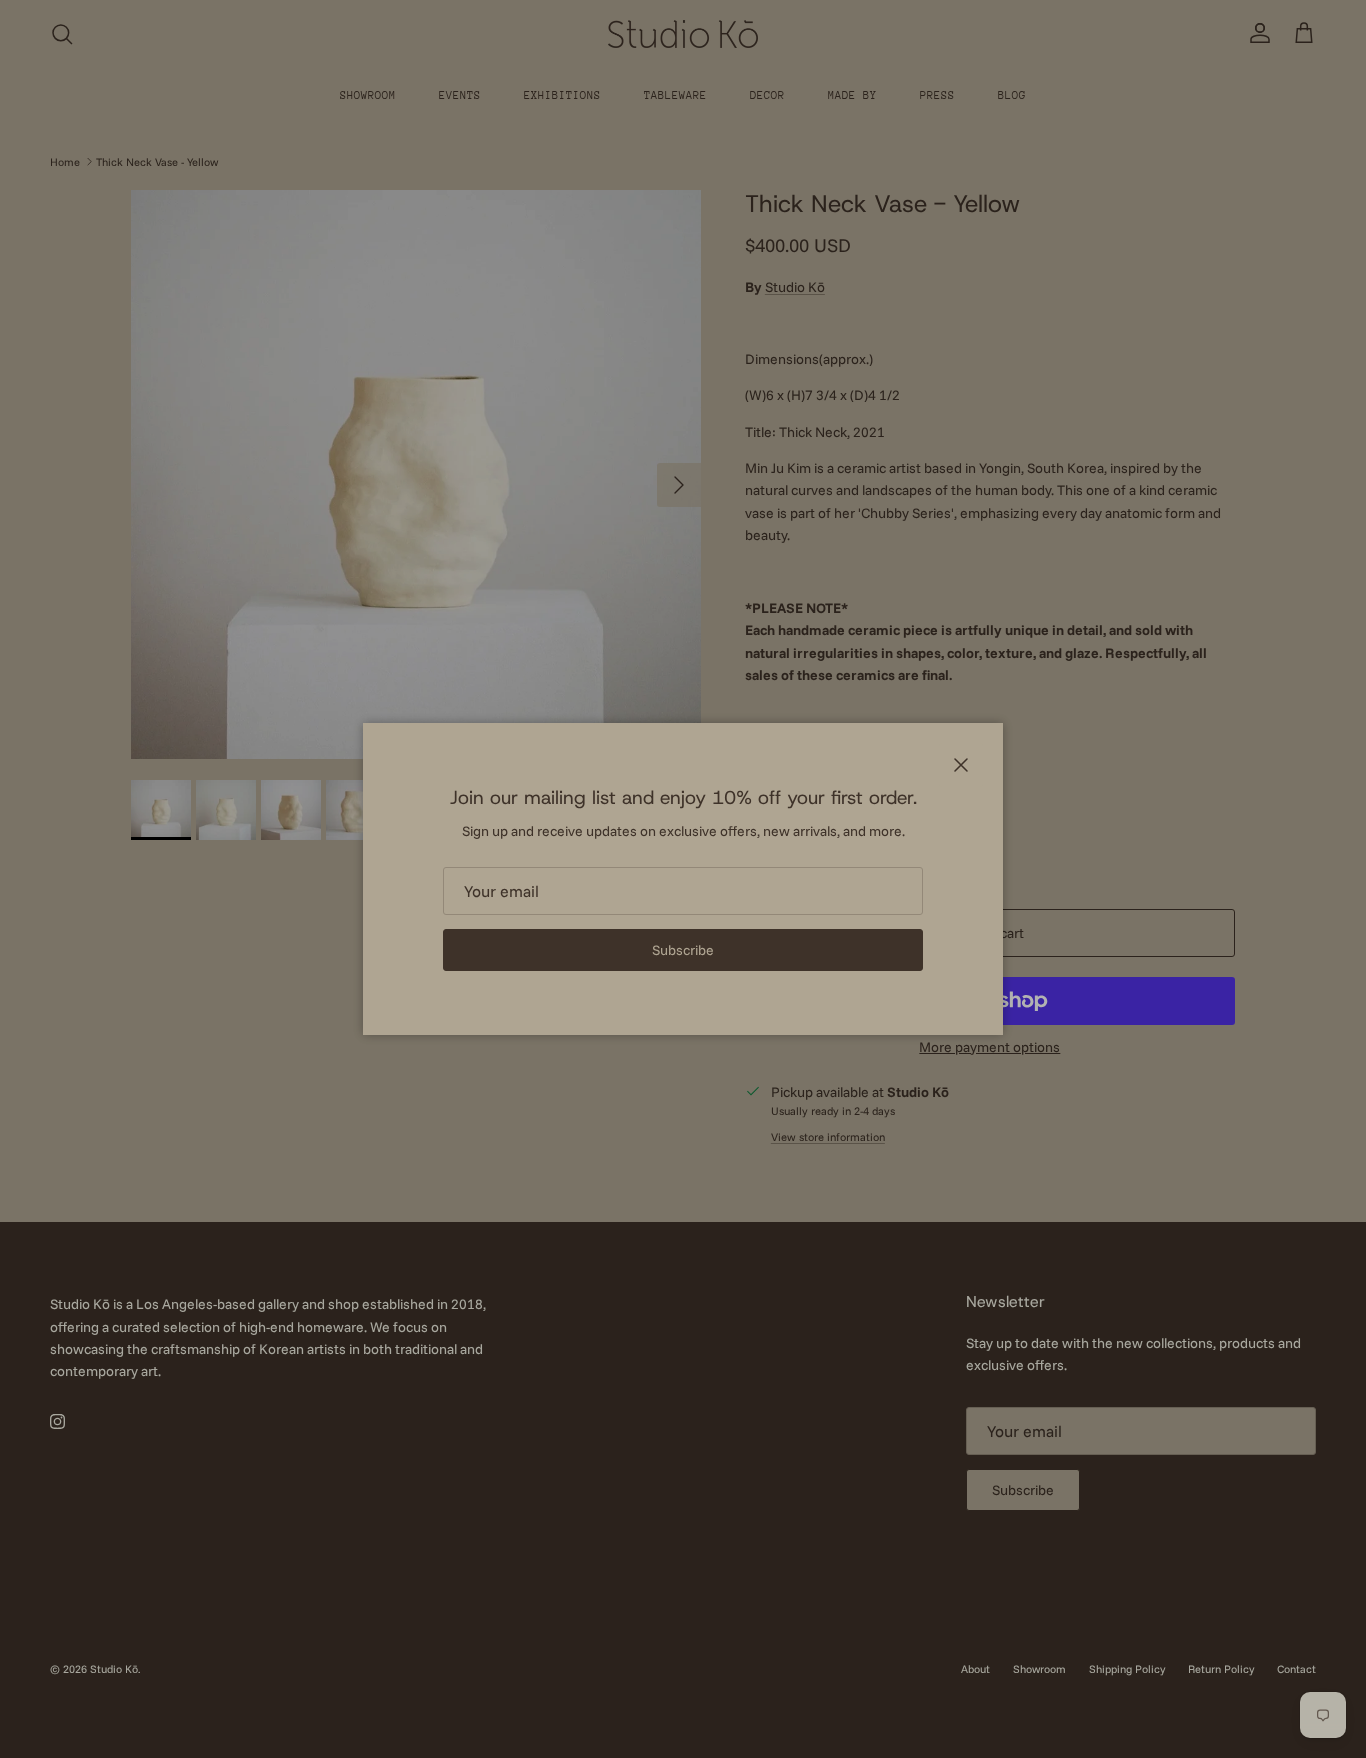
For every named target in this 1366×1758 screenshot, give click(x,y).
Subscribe (683, 950)
